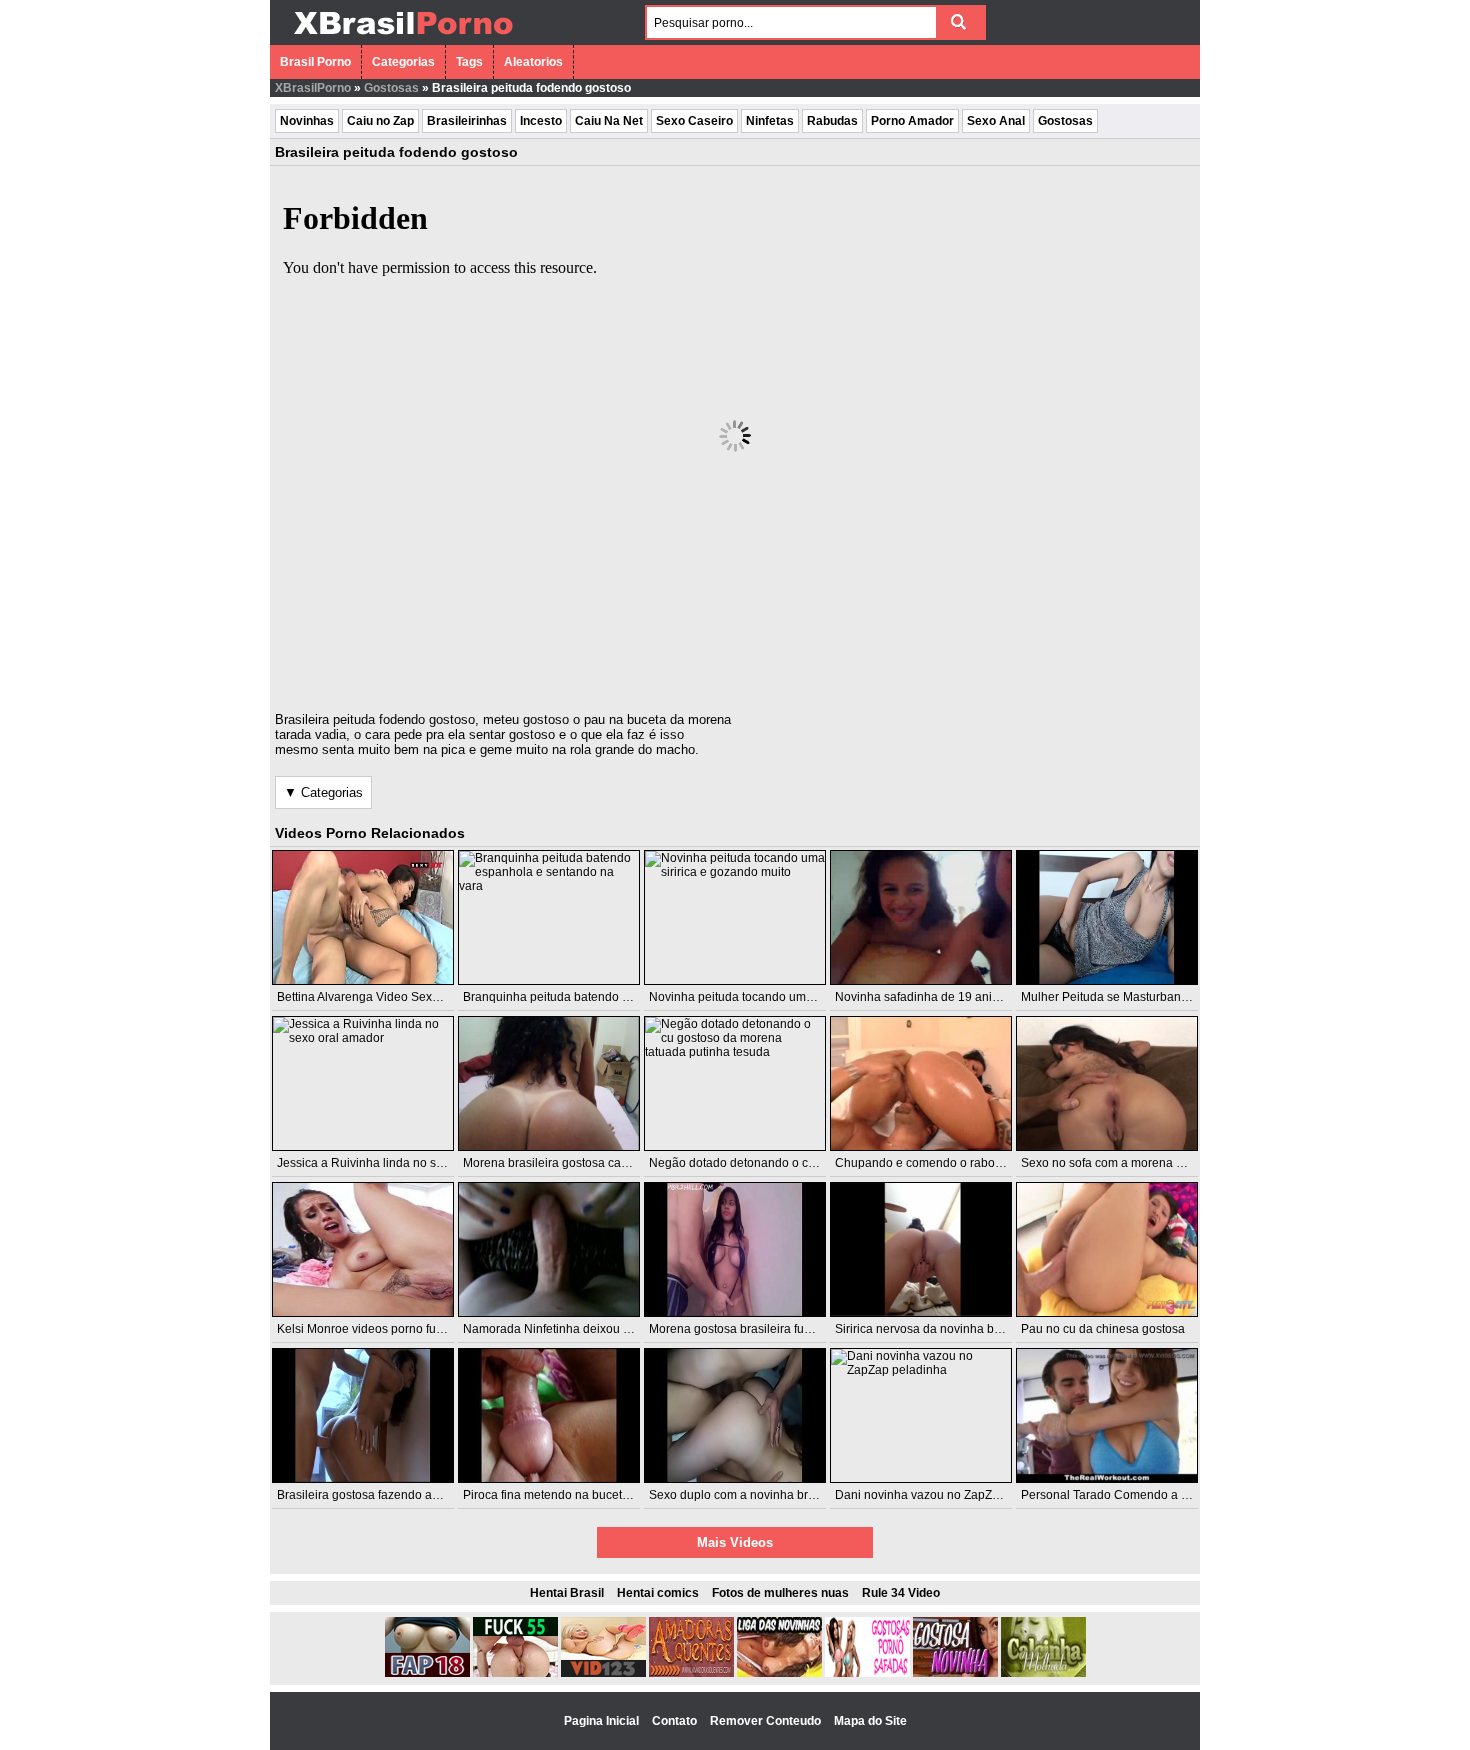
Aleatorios (533, 62)
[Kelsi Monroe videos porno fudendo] (363, 1249)
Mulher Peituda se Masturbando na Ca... (1130, 997)
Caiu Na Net (609, 121)
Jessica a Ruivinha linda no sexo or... (377, 1163)
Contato (676, 1721)
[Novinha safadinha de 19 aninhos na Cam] (921, 917)
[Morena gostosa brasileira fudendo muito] (735, 1249)
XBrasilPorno (313, 88)
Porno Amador (912, 121)
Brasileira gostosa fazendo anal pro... (378, 1495)
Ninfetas (770, 121)
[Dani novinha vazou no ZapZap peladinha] (921, 1415)
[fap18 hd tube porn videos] (427, 1673)
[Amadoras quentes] (691, 1673)
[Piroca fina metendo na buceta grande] (549, 1415)
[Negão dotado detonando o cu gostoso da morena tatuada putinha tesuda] (735, 1083)
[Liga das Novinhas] (779, 1673)
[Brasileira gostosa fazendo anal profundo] (363, 1415)
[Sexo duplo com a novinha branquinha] (735, 1415)
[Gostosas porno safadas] (867, 1673)
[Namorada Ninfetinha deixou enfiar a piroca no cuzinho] (549, 1249)
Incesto (541, 121)
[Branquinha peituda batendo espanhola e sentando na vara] (549, 917)
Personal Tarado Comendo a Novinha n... (1133, 1495)
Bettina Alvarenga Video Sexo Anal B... (381, 997)
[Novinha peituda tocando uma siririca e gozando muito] (735, 917)
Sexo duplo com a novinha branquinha (754, 1495)
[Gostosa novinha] (955, 1673)
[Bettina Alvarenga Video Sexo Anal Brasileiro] (363, 917)
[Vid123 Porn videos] (603, 1673)
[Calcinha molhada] (1043, 1673)
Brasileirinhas (467, 121)
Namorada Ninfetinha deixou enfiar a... (568, 1329)
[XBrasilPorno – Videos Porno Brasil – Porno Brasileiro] (402, 37)
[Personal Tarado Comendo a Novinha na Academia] (1107, 1415)
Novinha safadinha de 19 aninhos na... (940, 997)
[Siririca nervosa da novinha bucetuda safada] (921, 1249)
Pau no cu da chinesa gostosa (1103, 1329)
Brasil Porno (315, 62)
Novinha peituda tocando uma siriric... (751, 997)
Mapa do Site (870, 1721)
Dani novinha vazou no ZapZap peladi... (943, 1495)
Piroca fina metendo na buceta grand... (568, 1495)
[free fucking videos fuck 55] (515, 1673)
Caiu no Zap (380, 121)
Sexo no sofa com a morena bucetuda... (1128, 1163)
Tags (469, 62)
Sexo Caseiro (694, 121)
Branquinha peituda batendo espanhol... (572, 997)
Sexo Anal (996, 121)
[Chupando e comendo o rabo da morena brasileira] (921, 1083)
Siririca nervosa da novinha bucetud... (937, 1329)
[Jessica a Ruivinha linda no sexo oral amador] (363, 1083)
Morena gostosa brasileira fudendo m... (755, 1329)
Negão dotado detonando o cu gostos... (756, 1163)
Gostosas (391, 88)
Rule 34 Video (901, 1593)
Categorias (403, 62)
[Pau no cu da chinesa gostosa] (1107, 1249)
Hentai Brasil (567, 1593)
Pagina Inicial (603, 1721)
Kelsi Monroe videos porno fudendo (374, 1329)
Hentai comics (658, 1593)
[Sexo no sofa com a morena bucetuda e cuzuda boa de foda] (1107, 1083)
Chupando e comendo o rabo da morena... (950, 1163)
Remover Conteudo (767, 1721)
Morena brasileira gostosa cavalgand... (568, 1163)
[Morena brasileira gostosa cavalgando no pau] (549, 1083)
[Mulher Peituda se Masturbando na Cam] (1107, 917)
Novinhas (307, 121)
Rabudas (832, 121)
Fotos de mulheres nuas (780, 1593)
